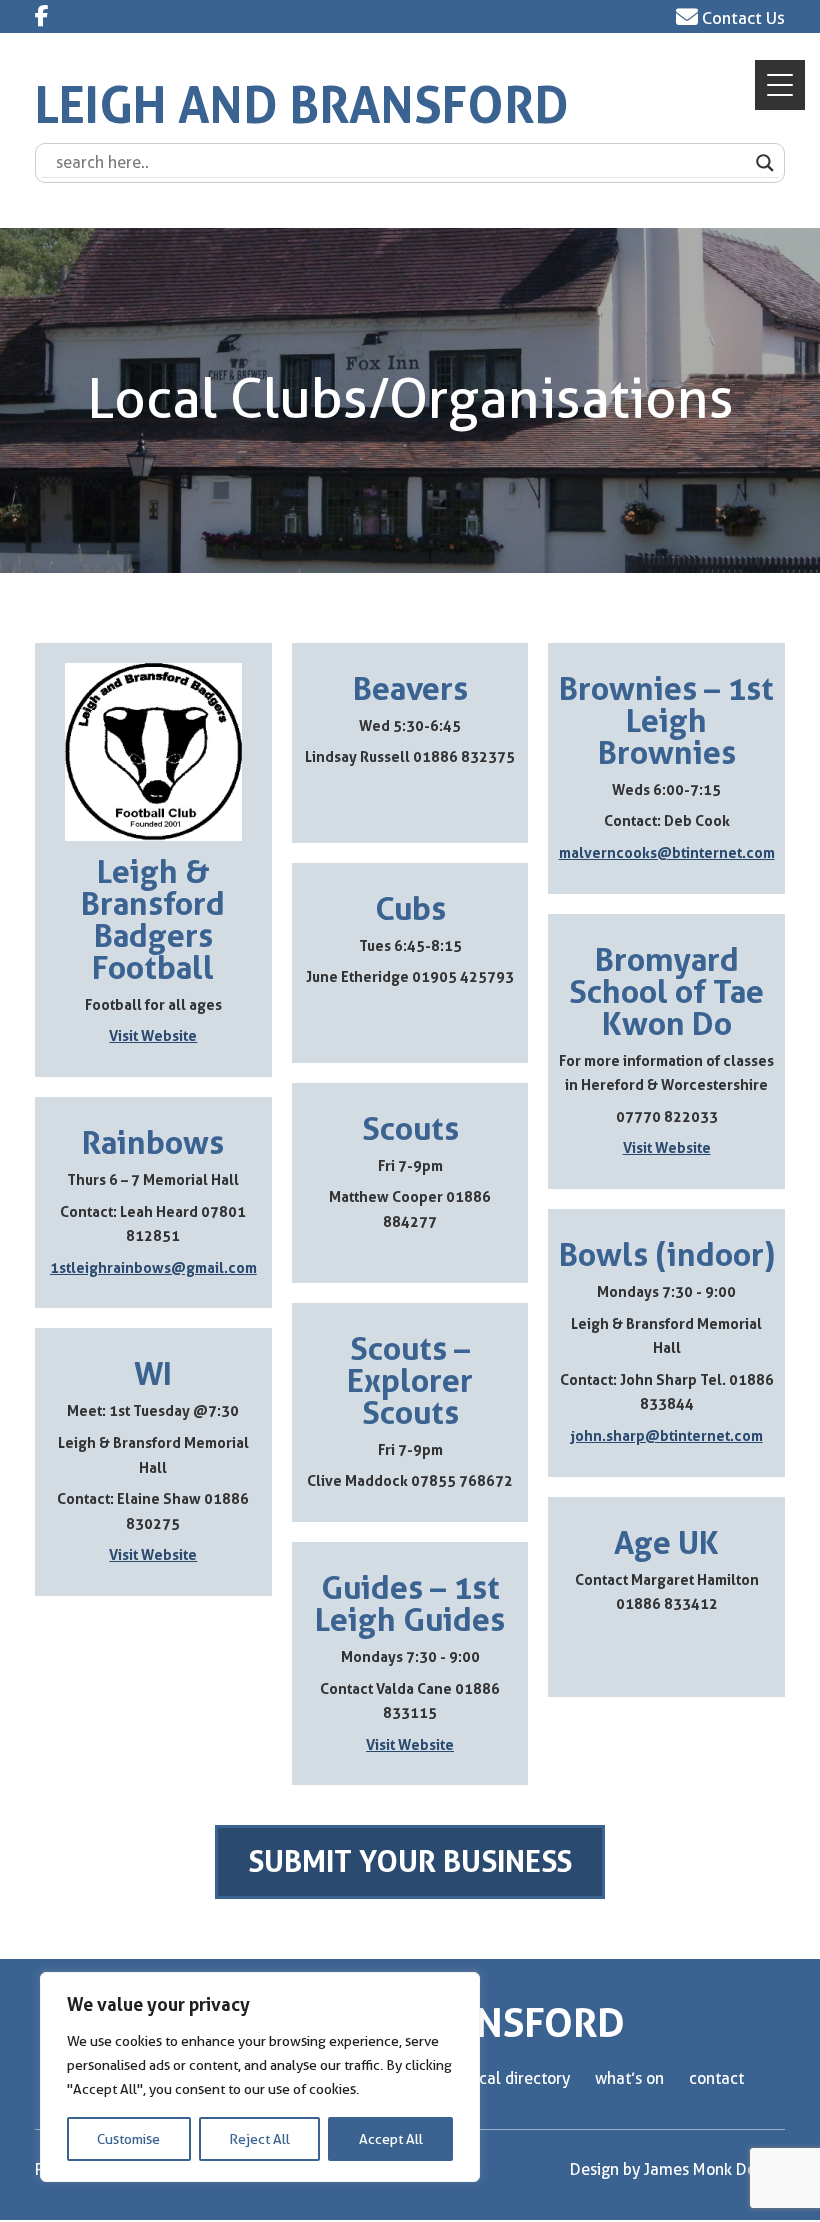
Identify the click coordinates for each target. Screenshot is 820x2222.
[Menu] (780, 85)
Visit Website (153, 1036)
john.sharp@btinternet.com (667, 1436)
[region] (260, 2077)
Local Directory (517, 2078)
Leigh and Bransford (302, 105)
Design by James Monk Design (677, 2169)
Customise (128, 2139)
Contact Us (741, 18)
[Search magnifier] (765, 163)
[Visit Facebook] (42, 16)
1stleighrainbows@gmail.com (153, 1268)
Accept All (391, 2139)
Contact (716, 2078)
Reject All (259, 2139)
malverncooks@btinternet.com (667, 853)
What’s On (629, 2078)
